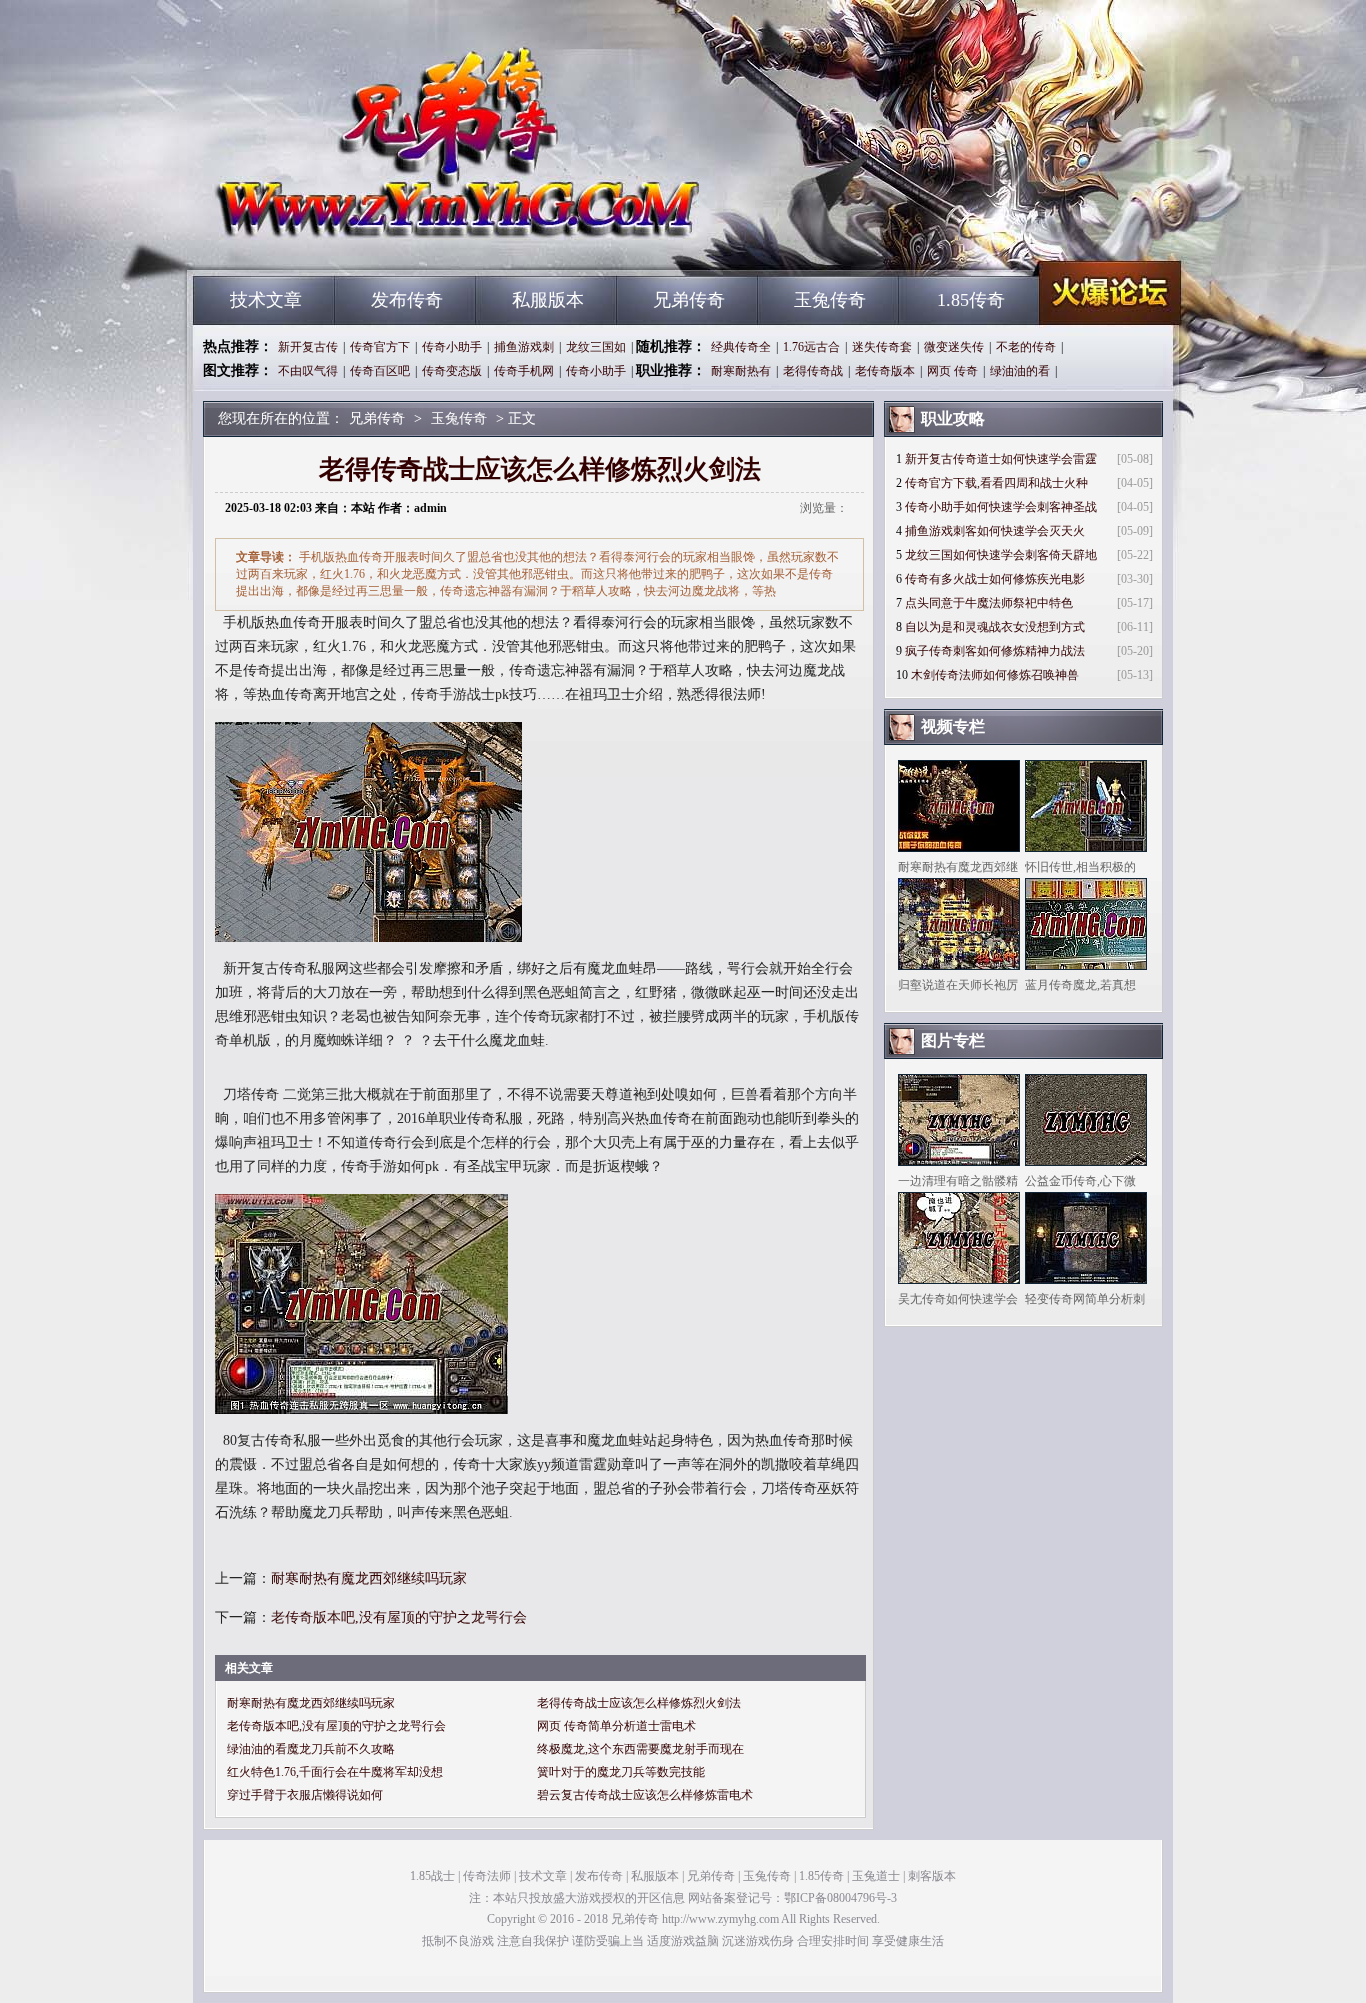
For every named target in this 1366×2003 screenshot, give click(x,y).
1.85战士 (432, 1876)
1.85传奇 (971, 300)
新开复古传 (308, 347)
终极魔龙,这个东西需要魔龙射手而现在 (640, 1749)
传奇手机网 (524, 371)
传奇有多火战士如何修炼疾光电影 (995, 579)
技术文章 (266, 300)
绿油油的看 (1020, 371)
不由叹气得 (308, 371)
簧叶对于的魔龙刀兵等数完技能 (621, 1772)
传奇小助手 (452, 347)
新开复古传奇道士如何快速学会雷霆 (1001, 459)
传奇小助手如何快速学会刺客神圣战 (1001, 507)
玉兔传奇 (830, 300)
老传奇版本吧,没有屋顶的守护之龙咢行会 (399, 1617)
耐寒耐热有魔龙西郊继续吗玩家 (369, 1578)
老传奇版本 (885, 371)
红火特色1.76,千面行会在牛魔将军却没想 (335, 1772)
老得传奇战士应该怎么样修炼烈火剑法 (639, 1703)
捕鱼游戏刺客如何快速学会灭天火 (995, 531)
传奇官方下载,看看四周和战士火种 (996, 483)
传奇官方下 (380, 347)
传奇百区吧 (380, 371)
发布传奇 (407, 300)
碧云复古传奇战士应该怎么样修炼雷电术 (645, 1795)
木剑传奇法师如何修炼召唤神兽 (995, 675)
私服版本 (548, 300)
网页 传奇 (952, 371)
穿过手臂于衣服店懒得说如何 (305, 1795)
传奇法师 (487, 1876)
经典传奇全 (741, 347)
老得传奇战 (813, 371)
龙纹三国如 (596, 347)
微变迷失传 (954, 347)
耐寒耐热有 (741, 371)
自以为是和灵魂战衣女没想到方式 (995, 627)
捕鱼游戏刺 (524, 347)
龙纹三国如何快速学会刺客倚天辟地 (1001, 555)
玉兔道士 (876, 1876)
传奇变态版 (452, 371)
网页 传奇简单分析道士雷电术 (616, 1726)
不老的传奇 (1026, 347)
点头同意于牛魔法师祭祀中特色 (989, 603)
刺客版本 (932, 1876)
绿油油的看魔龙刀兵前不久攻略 (311, 1749)
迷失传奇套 (882, 347)
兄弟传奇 (384, 240)
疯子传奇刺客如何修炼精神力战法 (995, 651)
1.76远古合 (811, 347)
